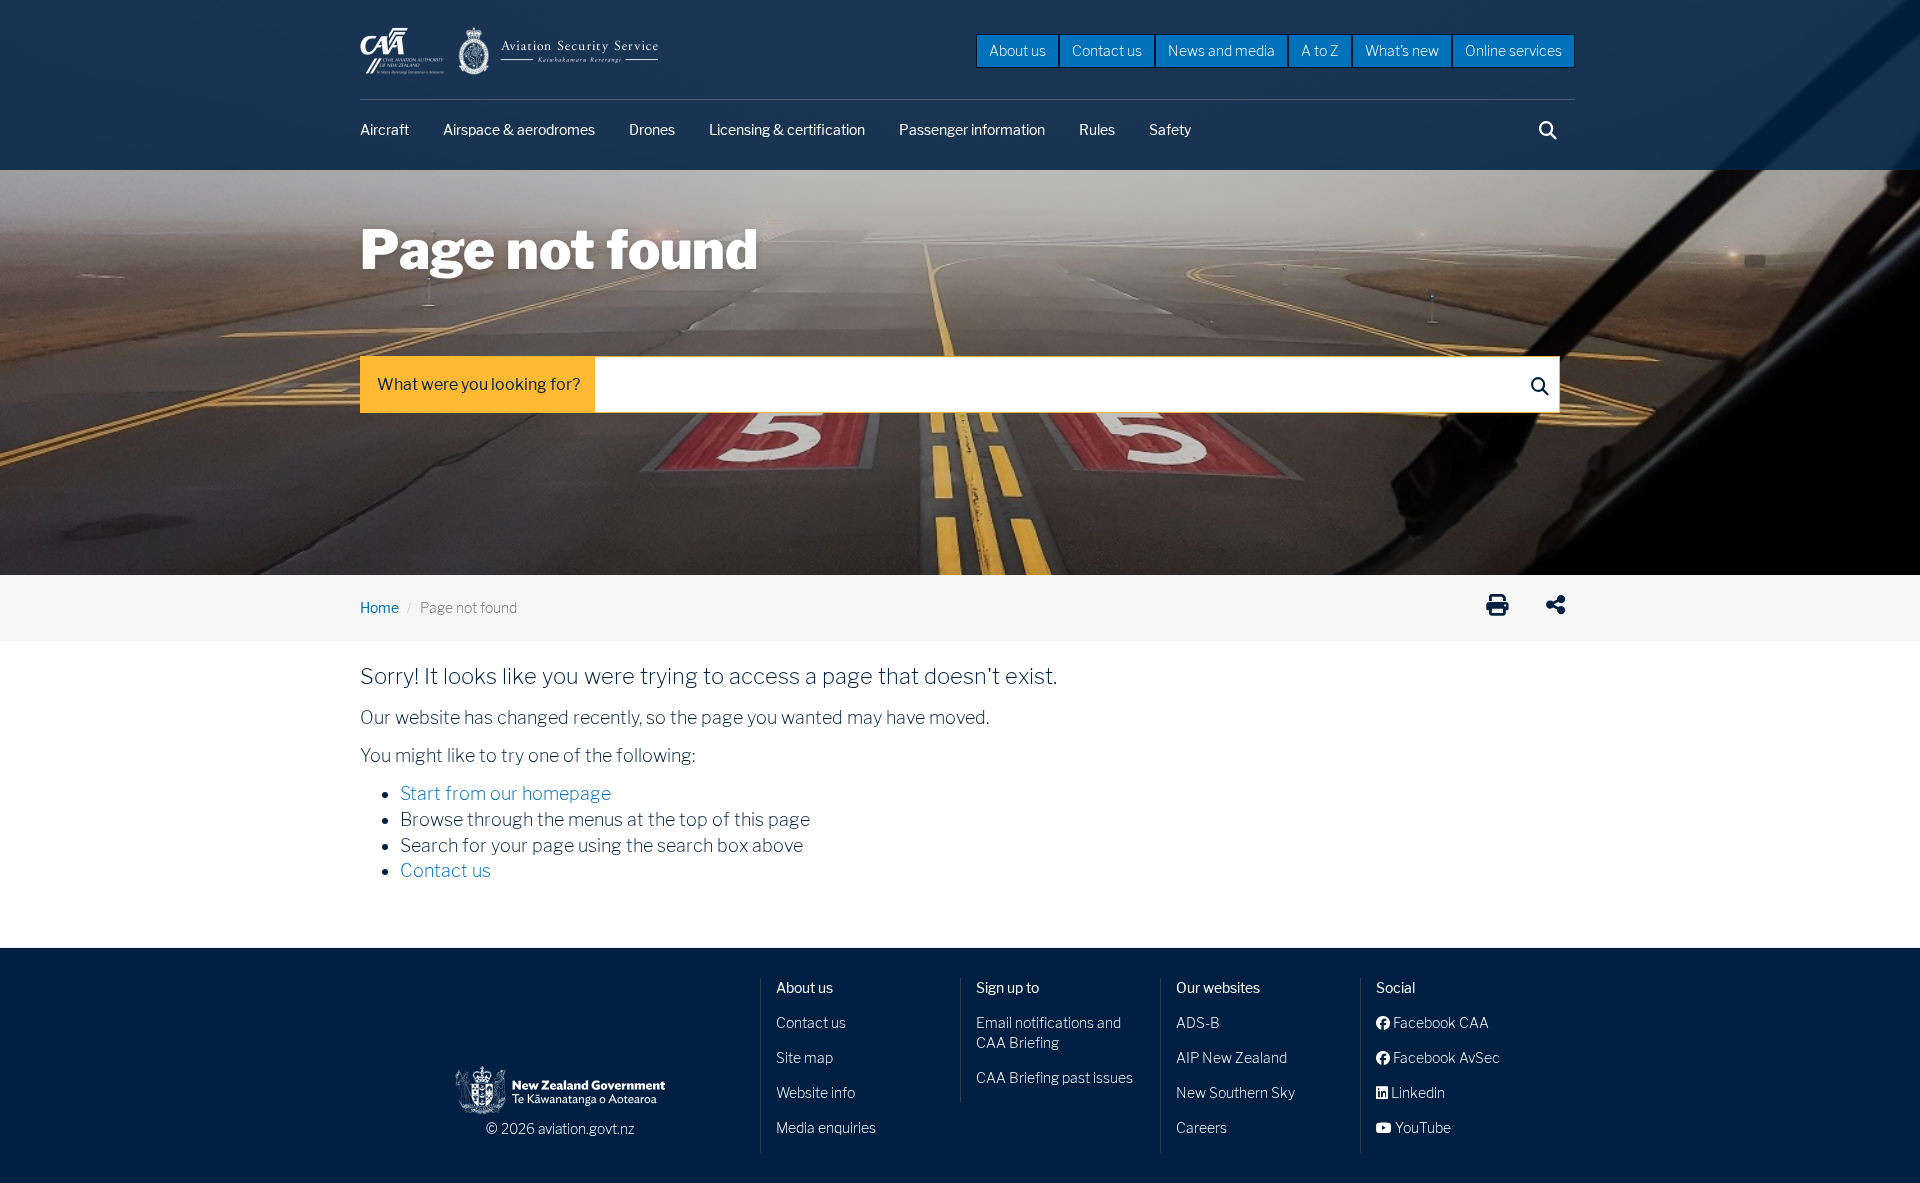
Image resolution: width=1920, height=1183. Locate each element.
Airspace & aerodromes (519, 129)
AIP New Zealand (1231, 1057)
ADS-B (1198, 1022)
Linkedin (1416, 1092)
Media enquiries (826, 1127)
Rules (1097, 129)
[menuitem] (1017, 50)
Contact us (1107, 50)
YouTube (1421, 1127)
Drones (652, 129)
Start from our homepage (505, 793)
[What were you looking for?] (1539, 385)
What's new (1402, 50)
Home (379, 607)
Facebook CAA (1439, 1022)
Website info (815, 1092)
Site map (804, 1057)
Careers (1201, 1127)
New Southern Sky (1235, 1092)
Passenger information (972, 129)
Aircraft (384, 129)
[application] (1560, 608)
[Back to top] (1864, 1127)
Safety (1170, 129)
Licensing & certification (787, 129)
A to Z (1320, 50)
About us (1017, 50)
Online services (1513, 50)
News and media (1221, 50)
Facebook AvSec (1445, 1057)
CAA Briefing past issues (1054, 1077)
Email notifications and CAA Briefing (1048, 1032)
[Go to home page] (510, 49)
